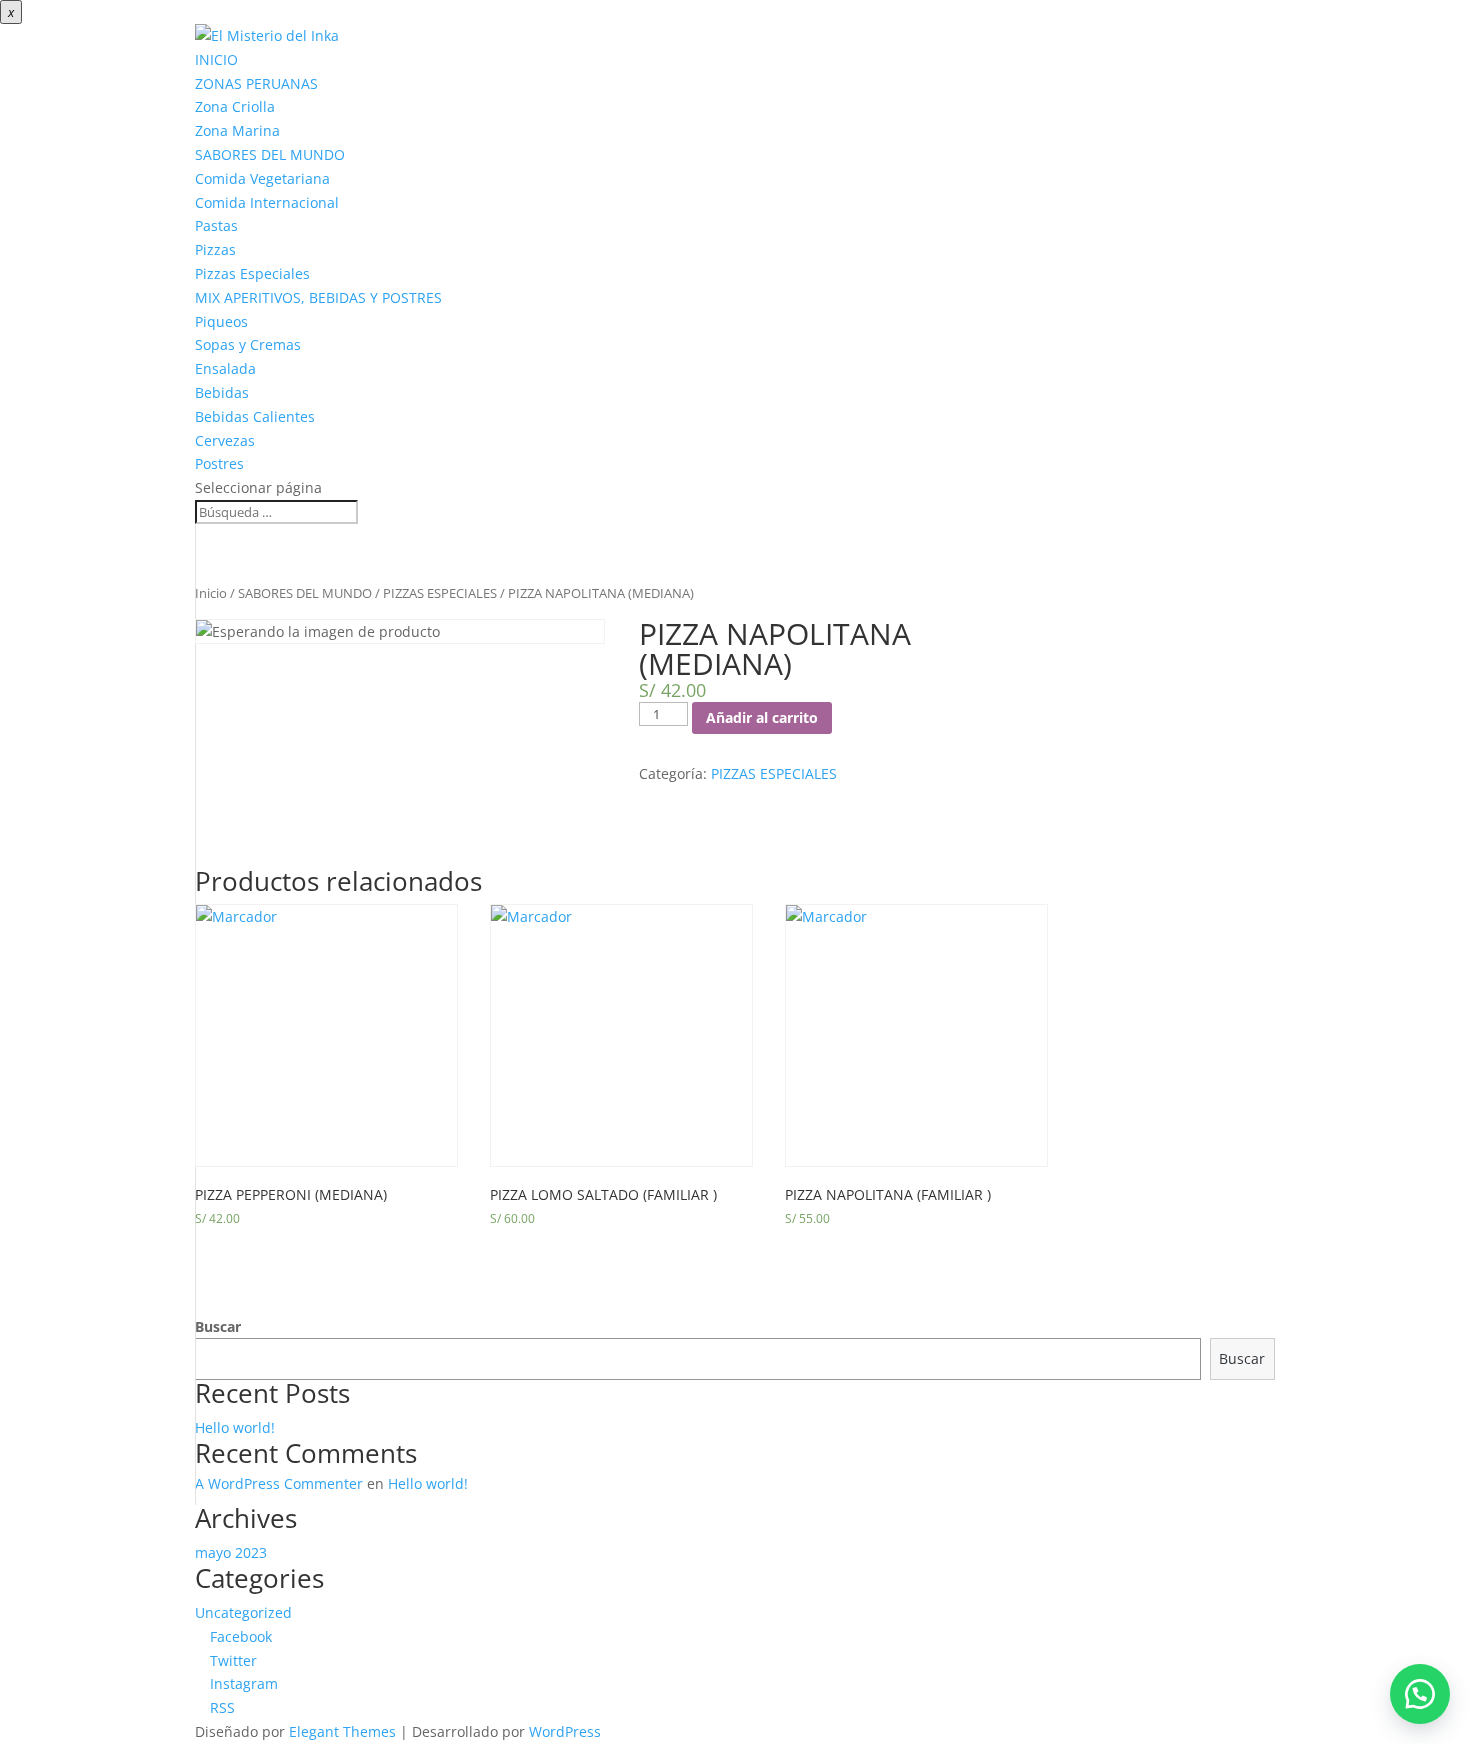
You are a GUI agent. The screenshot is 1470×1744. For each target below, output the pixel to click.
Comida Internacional (267, 202)
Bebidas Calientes (255, 416)
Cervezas (225, 440)
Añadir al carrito (762, 717)
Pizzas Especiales (252, 273)
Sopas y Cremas (248, 344)
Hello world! (235, 1427)
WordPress (565, 1731)
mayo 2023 (231, 1552)
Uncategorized (243, 1612)
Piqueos (221, 321)
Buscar (218, 1326)
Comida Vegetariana (262, 178)
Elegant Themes (342, 1731)
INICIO (216, 59)
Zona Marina (237, 130)
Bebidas (222, 392)
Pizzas (215, 249)
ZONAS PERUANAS (256, 83)
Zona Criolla (235, 106)
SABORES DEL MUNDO (270, 154)
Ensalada (225, 368)
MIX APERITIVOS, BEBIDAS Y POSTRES (318, 297)
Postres (219, 463)
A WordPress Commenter (279, 1483)
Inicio (211, 593)
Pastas (216, 225)
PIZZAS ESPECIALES (440, 593)
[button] (1420, 1694)
